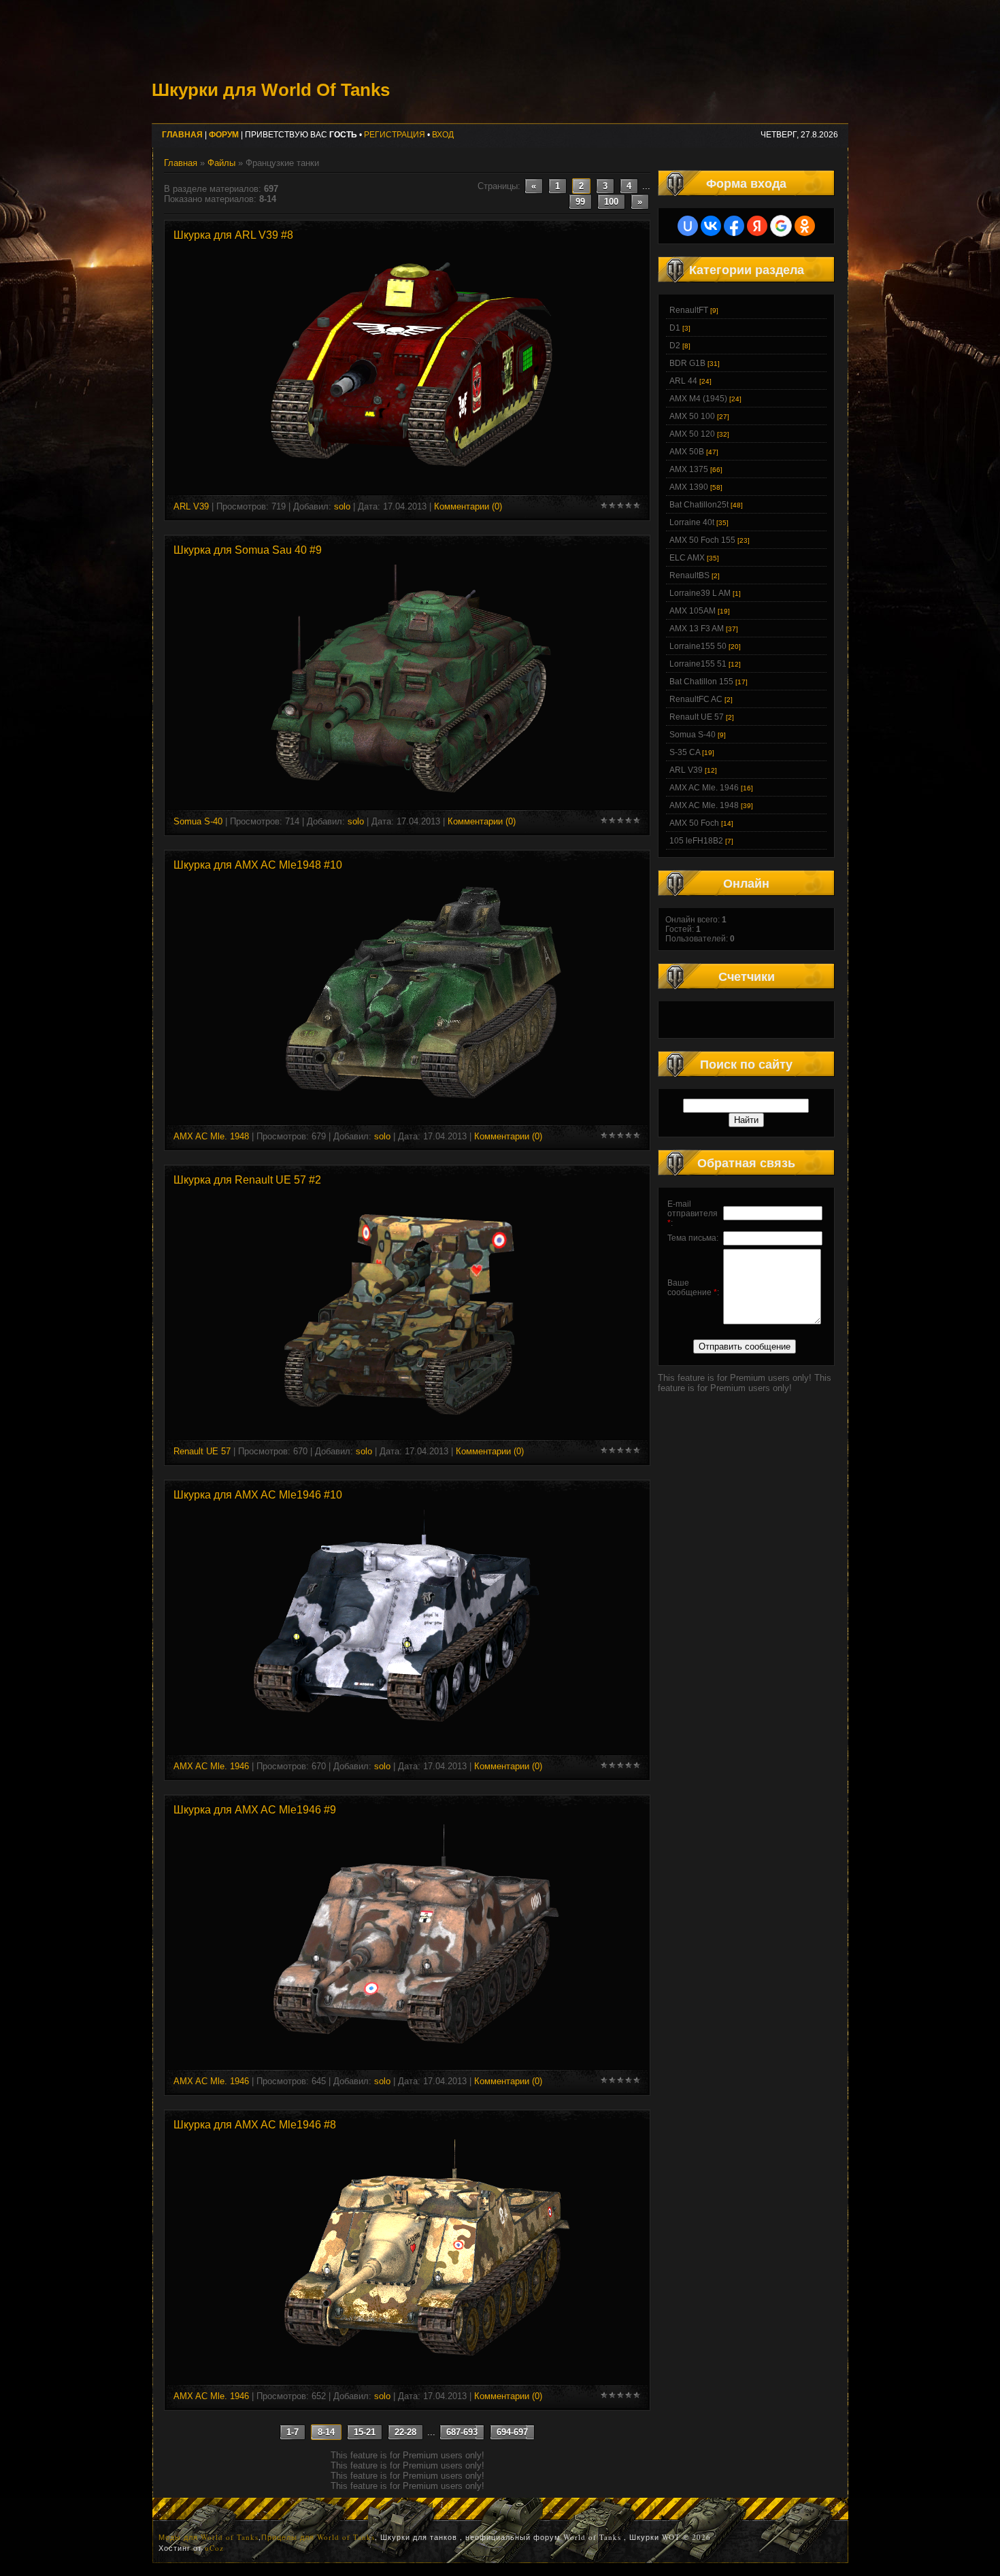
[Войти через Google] (781, 226)
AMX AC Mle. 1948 (211, 1136)
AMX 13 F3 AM (697, 629)
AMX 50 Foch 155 (702, 540)
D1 (675, 328)
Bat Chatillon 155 (701, 682)
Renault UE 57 (202, 1451)
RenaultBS (689, 575)
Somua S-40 (198, 821)
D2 (675, 346)
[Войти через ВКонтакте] (711, 226)
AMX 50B (687, 452)
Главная (181, 163)
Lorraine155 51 (698, 664)
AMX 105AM (693, 611)
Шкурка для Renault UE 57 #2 (247, 1180)
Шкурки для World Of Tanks (271, 90)
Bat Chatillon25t (699, 505)
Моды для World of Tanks (209, 2537)
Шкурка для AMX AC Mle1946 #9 (255, 1810)
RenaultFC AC (696, 699)
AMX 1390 (689, 487)
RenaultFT (689, 310)
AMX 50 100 (692, 416)
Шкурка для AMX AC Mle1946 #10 (258, 1495)
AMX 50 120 (692, 434)
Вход (443, 135)
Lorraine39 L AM (700, 593)
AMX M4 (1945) (698, 399)
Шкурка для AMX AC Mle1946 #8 (255, 2125)
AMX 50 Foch (694, 823)
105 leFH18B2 (696, 841)
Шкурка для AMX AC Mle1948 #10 (258, 865)
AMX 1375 (689, 469)
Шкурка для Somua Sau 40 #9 (248, 550)
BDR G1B (687, 363)
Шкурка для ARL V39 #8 (233, 235)
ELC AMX (687, 558)
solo (342, 506)
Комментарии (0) (468, 506)
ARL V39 (191, 506)
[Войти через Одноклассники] (805, 226)
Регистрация (395, 135)
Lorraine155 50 (698, 646)
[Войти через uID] (688, 226)
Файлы (221, 163)
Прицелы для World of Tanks (318, 2537)
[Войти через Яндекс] (757, 226)
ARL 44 (683, 381)
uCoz (214, 2548)
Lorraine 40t (692, 522)
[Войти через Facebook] (734, 226)
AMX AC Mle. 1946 (211, 1766)
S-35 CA (685, 752)
